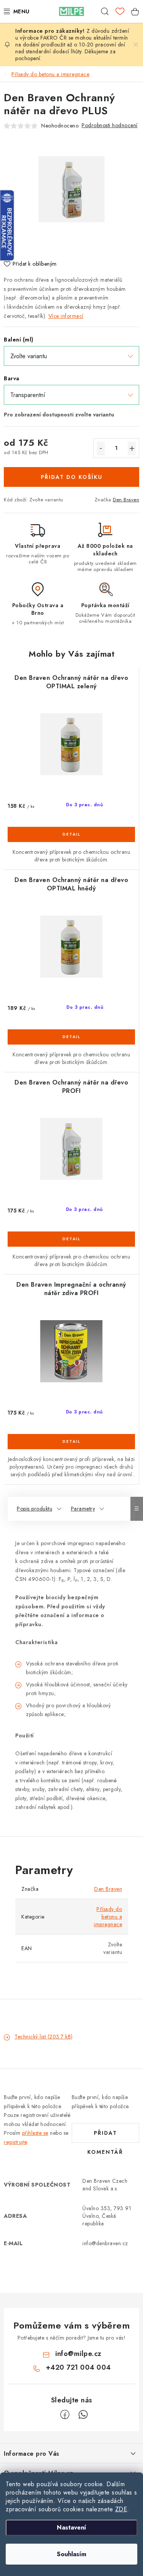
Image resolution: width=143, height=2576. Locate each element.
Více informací (66, 316)
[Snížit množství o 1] (101, 448)
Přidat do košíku (72, 477)
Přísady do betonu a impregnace (108, 1917)
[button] (71, 841)
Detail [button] (71, 834)
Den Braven (126, 500)
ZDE (121, 2509)
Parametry (83, 1509)
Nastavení (71, 2527)
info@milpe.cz (78, 2354)
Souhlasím (71, 2554)
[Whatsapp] (83, 2415)
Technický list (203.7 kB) (44, 2037)
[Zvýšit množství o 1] (132, 448)
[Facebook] (65, 2415)
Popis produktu (35, 1509)
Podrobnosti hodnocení (110, 125)
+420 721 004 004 (78, 2367)
